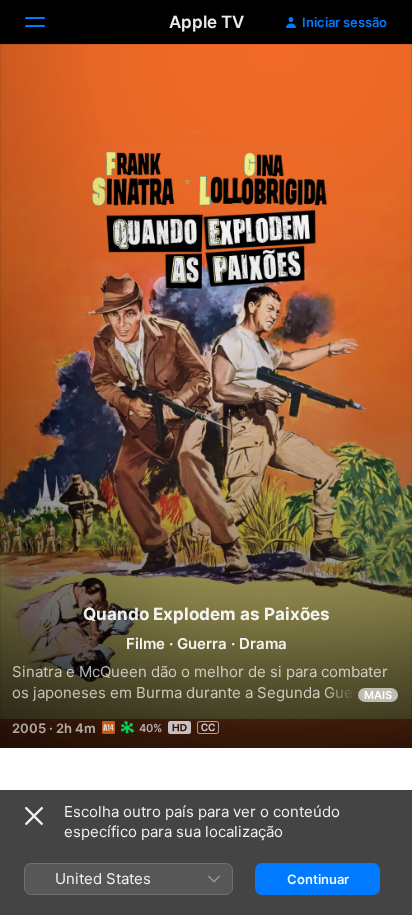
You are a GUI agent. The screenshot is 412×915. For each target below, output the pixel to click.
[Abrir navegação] (47, 22)
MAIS (378, 695)
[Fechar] (34, 816)
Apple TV (206, 22)
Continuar (318, 879)
